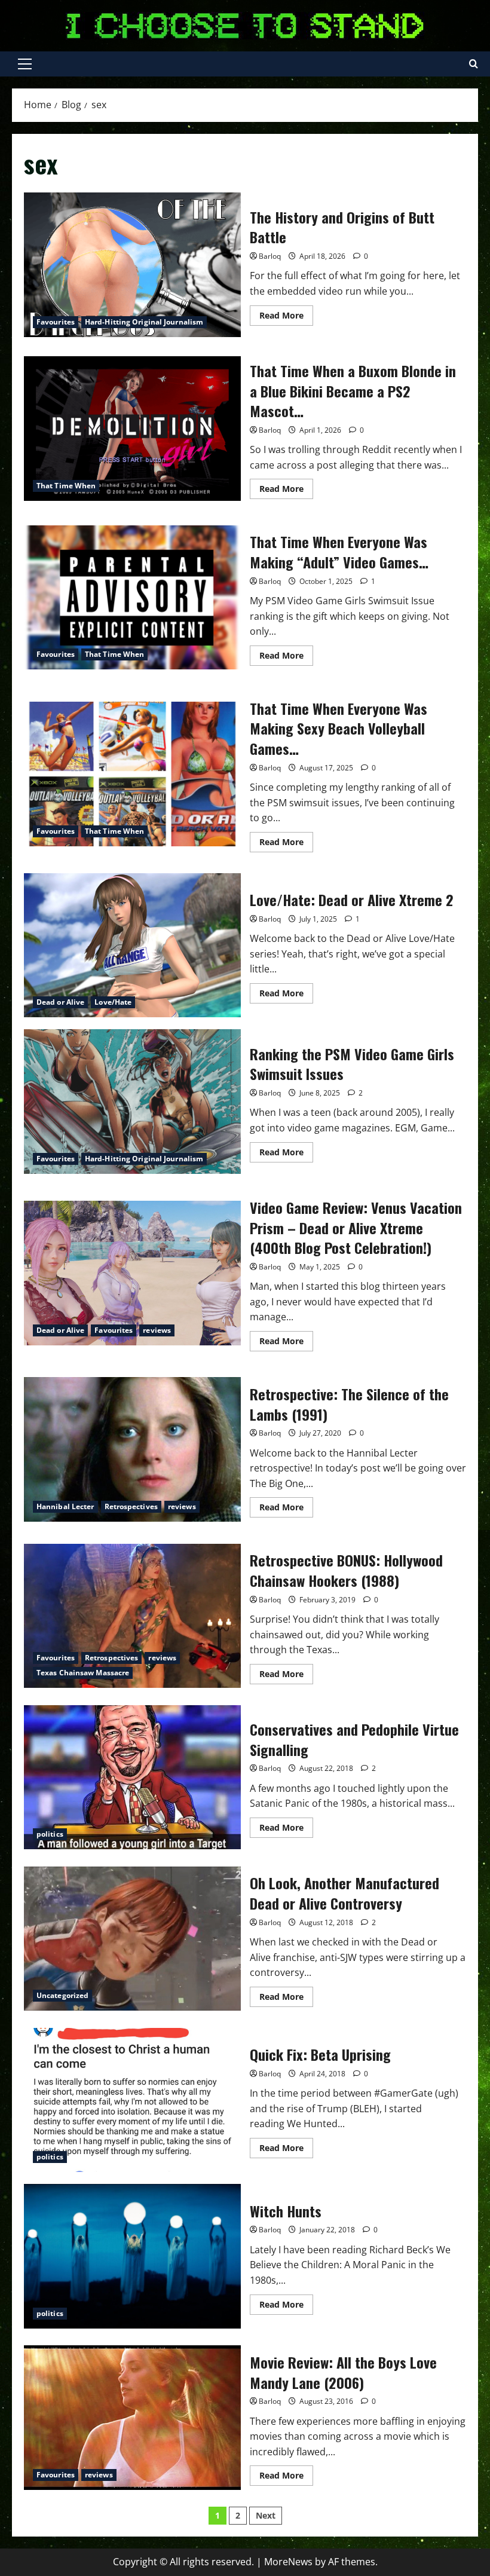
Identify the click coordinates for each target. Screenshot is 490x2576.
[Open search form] (474, 64)
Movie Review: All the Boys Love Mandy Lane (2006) (132, 2418)
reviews (157, 1330)
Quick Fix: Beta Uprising (132, 2100)
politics (50, 1834)
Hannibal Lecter (65, 1506)
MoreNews (288, 2562)
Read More (286, 317)
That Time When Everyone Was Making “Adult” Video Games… (132, 598)
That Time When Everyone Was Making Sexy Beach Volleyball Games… (132, 774)
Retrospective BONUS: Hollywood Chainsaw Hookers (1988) (132, 1616)
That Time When (66, 486)
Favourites (56, 322)
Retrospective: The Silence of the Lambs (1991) (132, 1449)
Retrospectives (131, 1506)
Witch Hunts (132, 2256)
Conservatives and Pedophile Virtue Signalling (132, 1777)
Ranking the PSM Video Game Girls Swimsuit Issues (132, 1102)
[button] (25, 64)
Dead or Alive (60, 1002)
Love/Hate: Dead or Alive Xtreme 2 (132, 946)
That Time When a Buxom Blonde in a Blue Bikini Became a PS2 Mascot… (132, 429)
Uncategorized (62, 1995)
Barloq (270, 256)
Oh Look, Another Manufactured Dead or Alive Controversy (132, 1939)
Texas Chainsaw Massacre (83, 1673)
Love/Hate (113, 1002)
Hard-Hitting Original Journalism (144, 322)
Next (266, 2515)
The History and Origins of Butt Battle (132, 265)
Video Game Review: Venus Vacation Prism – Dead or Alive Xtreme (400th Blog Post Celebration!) (132, 1273)
